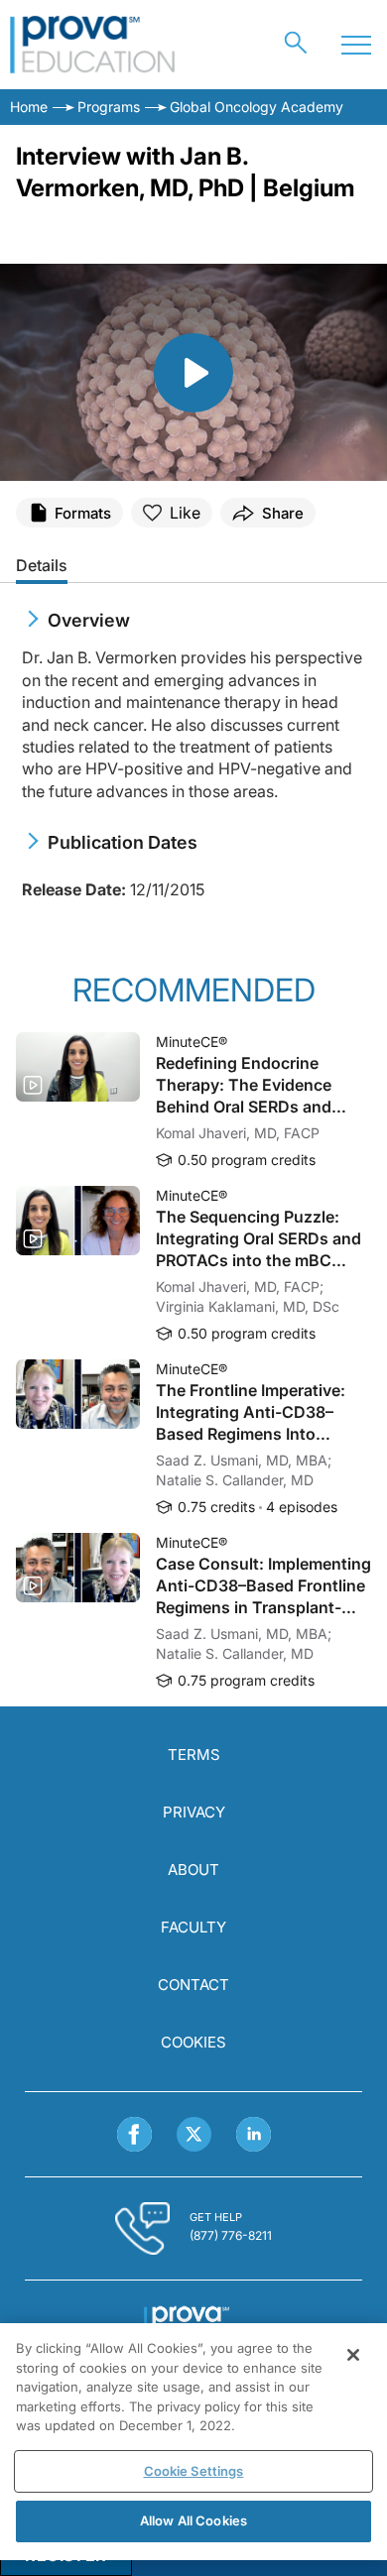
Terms (194, 1755)
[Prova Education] (93, 45)
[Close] (353, 2355)
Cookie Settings (194, 2471)
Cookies (193, 2042)
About (193, 1870)
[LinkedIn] (254, 2134)
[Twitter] (194, 2134)
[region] (193, 2442)
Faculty (193, 1927)
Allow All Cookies (193, 2520)
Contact (193, 1985)
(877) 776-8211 (231, 2235)
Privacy (194, 1812)
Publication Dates (123, 842)
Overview (89, 620)
